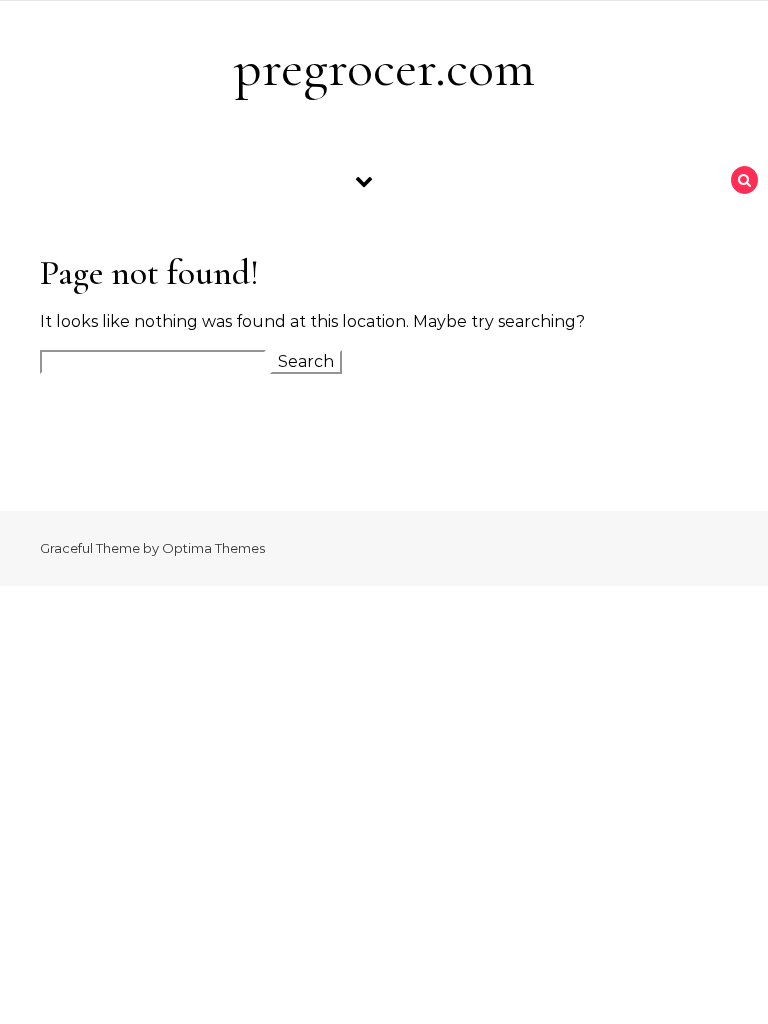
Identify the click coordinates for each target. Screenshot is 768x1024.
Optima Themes (213, 548)
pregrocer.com (384, 67)
